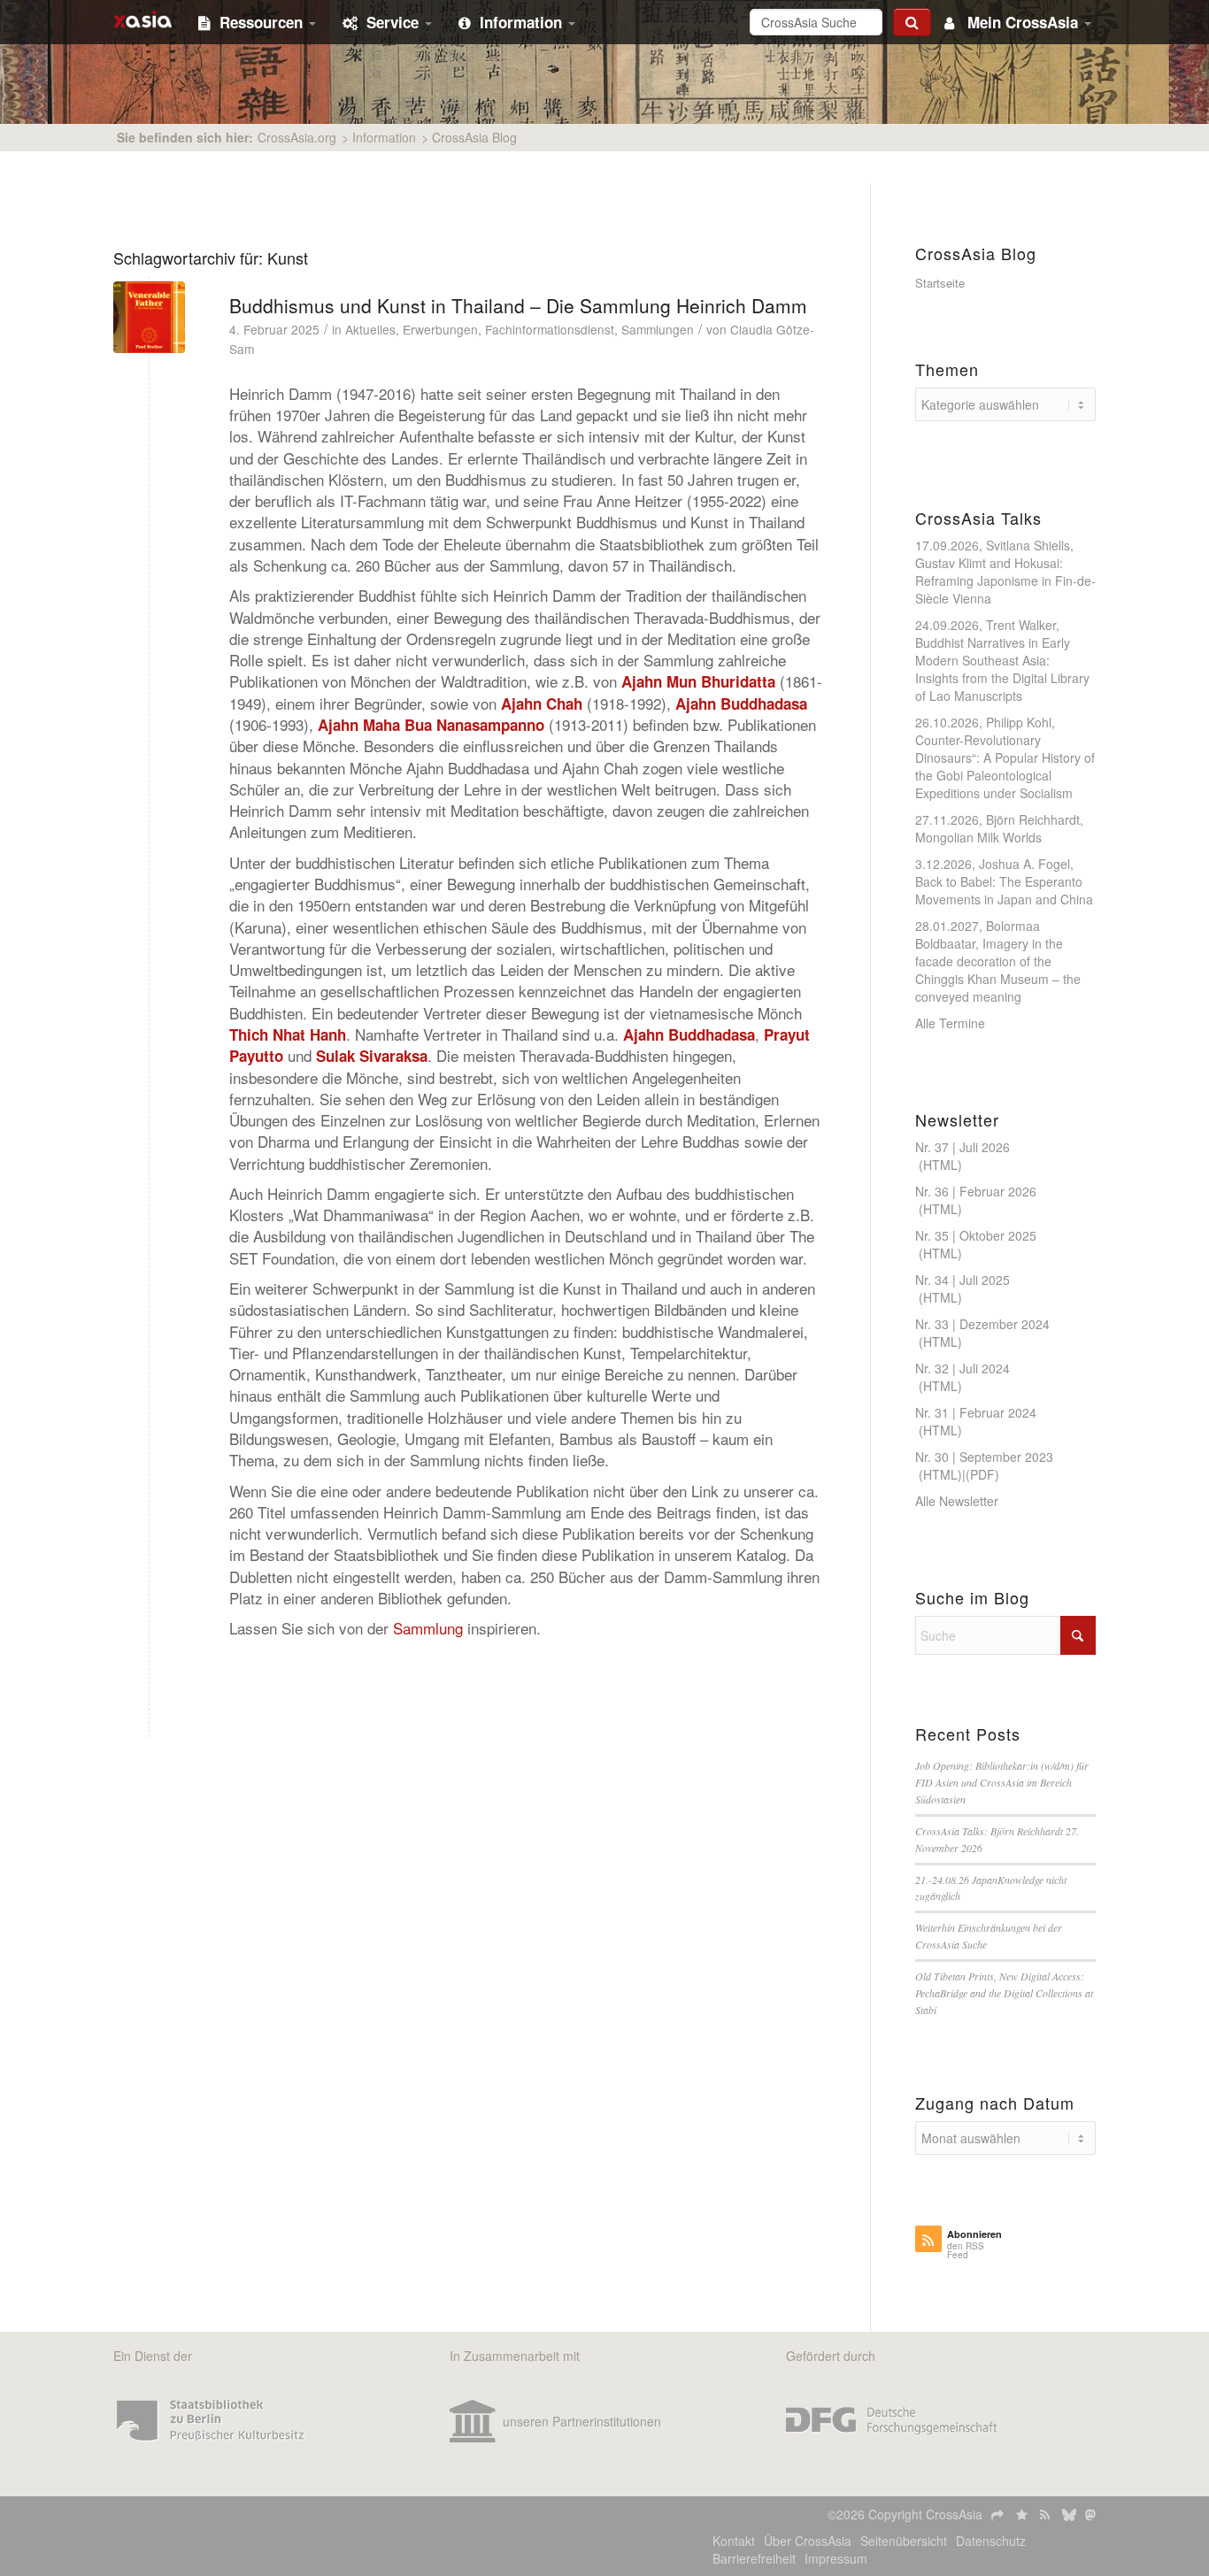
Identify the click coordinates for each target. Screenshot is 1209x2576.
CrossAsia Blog (474, 137)
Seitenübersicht (904, 2541)
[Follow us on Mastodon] (1090, 2514)
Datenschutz (991, 2541)
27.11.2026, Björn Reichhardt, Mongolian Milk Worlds (999, 828)
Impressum (836, 2558)
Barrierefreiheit (754, 2558)
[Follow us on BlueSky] (1069, 2514)
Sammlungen (658, 329)
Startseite (940, 283)
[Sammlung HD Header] (149, 317)
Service (395, 22)
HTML (940, 1165)
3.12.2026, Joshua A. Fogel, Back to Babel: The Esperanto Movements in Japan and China (1004, 881)
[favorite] (1024, 2514)
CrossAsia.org (297, 137)
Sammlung (428, 1628)
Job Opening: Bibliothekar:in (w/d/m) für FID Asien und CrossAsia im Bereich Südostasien (1002, 1782)
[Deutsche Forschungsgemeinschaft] (891, 2421)
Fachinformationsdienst (550, 329)
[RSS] (1047, 2514)
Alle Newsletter (957, 1501)
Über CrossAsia (808, 2541)
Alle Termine (950, 1023)
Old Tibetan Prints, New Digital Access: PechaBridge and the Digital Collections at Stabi (1004, 1993)
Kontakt (734, 2541)
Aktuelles (370, 329)
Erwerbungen (440, 329)
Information (523, 22)
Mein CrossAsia (1023, 22)
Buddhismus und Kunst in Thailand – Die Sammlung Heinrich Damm (518, 305)
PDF (982, 1474)
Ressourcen (263, 22)
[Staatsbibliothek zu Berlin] (211, 2421)
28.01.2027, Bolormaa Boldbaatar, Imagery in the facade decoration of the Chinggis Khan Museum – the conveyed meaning (998, 961)
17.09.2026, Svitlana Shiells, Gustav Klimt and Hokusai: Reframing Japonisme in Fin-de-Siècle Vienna (1005, 572)
